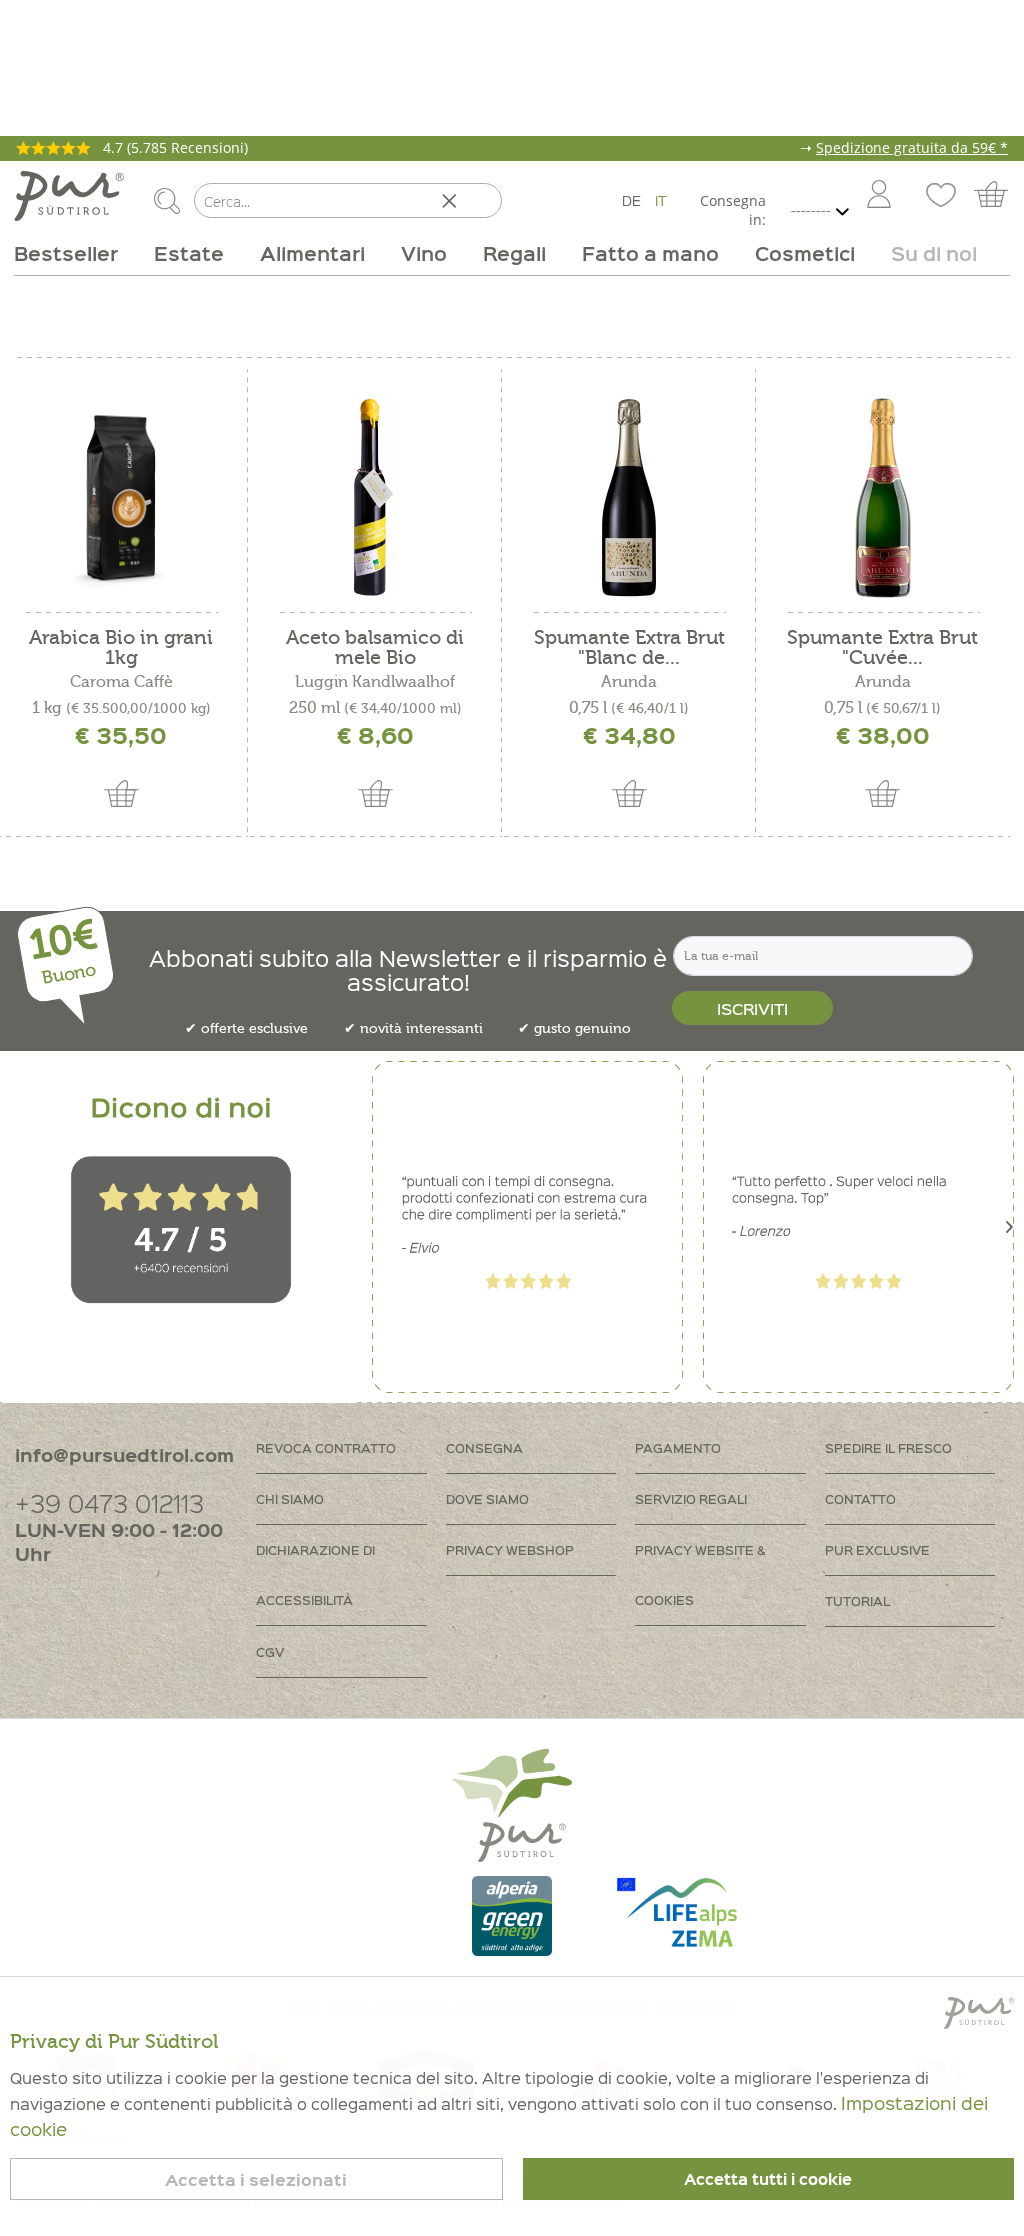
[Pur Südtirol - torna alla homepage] (69, 196)
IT (661, 200)
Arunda (629, 682)
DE (631, 200)
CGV (270, 1651)
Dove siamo (487, 1498)
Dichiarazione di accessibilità (315, 1574)
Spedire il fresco (888, 1447)
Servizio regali (691, 1498)
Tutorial (857, 1600)
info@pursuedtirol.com (124, 1454)
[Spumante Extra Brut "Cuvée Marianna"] (883, 498)
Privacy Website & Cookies (700, 1574)
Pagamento (678, 1447)
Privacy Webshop (510, 1549)
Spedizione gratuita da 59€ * (912, 147)
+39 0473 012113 (109, 1502)
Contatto (860, 1498)
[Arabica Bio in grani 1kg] (121, 498)
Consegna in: (732, 210)
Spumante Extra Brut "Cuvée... (882, 648)
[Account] (879, 196)
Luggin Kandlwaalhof (375, 682)
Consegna (484, 1447)
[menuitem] (878, 196)
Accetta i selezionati (256, 2179)
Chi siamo (290, 1498)
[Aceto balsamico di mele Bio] (375, 498)
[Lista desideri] (938, 196)
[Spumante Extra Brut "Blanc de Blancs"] (629, 498)
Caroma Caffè (121, 682)
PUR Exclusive (877, 1549)
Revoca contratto (326, 1447)
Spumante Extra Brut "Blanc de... (629, 648)
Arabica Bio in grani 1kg (121, 648)
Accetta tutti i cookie (768, 2179)
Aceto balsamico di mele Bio (375, 648)
